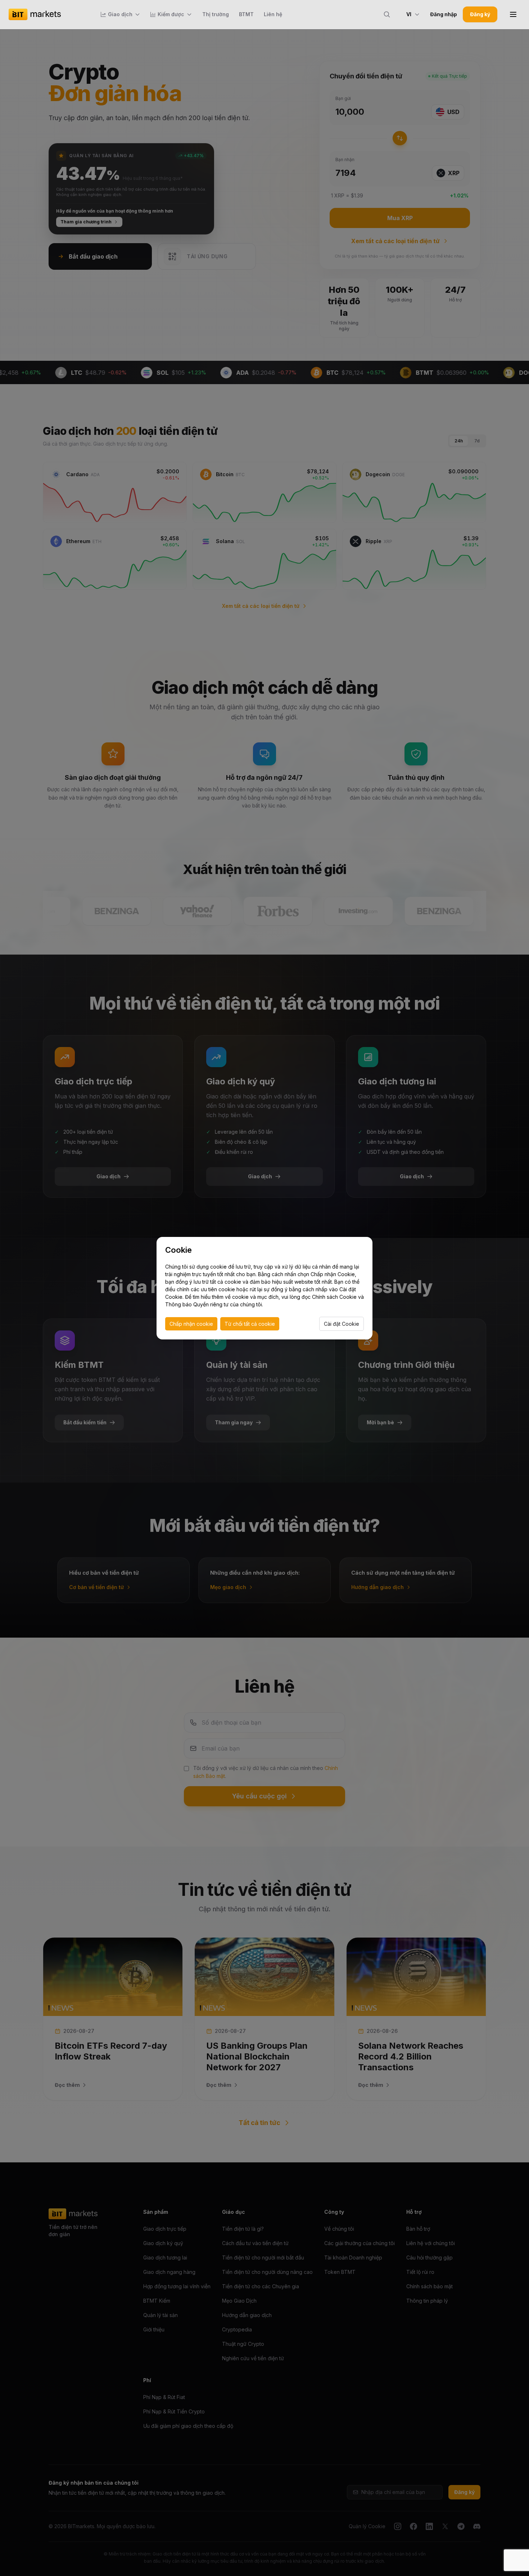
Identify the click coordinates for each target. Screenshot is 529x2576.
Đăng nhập (444, 14)
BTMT (246, 14)
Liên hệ (273, 14)
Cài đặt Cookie (342, 1324)
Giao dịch (120, 14)
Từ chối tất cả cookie (250, 1324)
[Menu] (513, 14)
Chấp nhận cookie (191, 1324)
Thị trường (216, 14)
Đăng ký (480, 14)
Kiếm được (171, 14)
